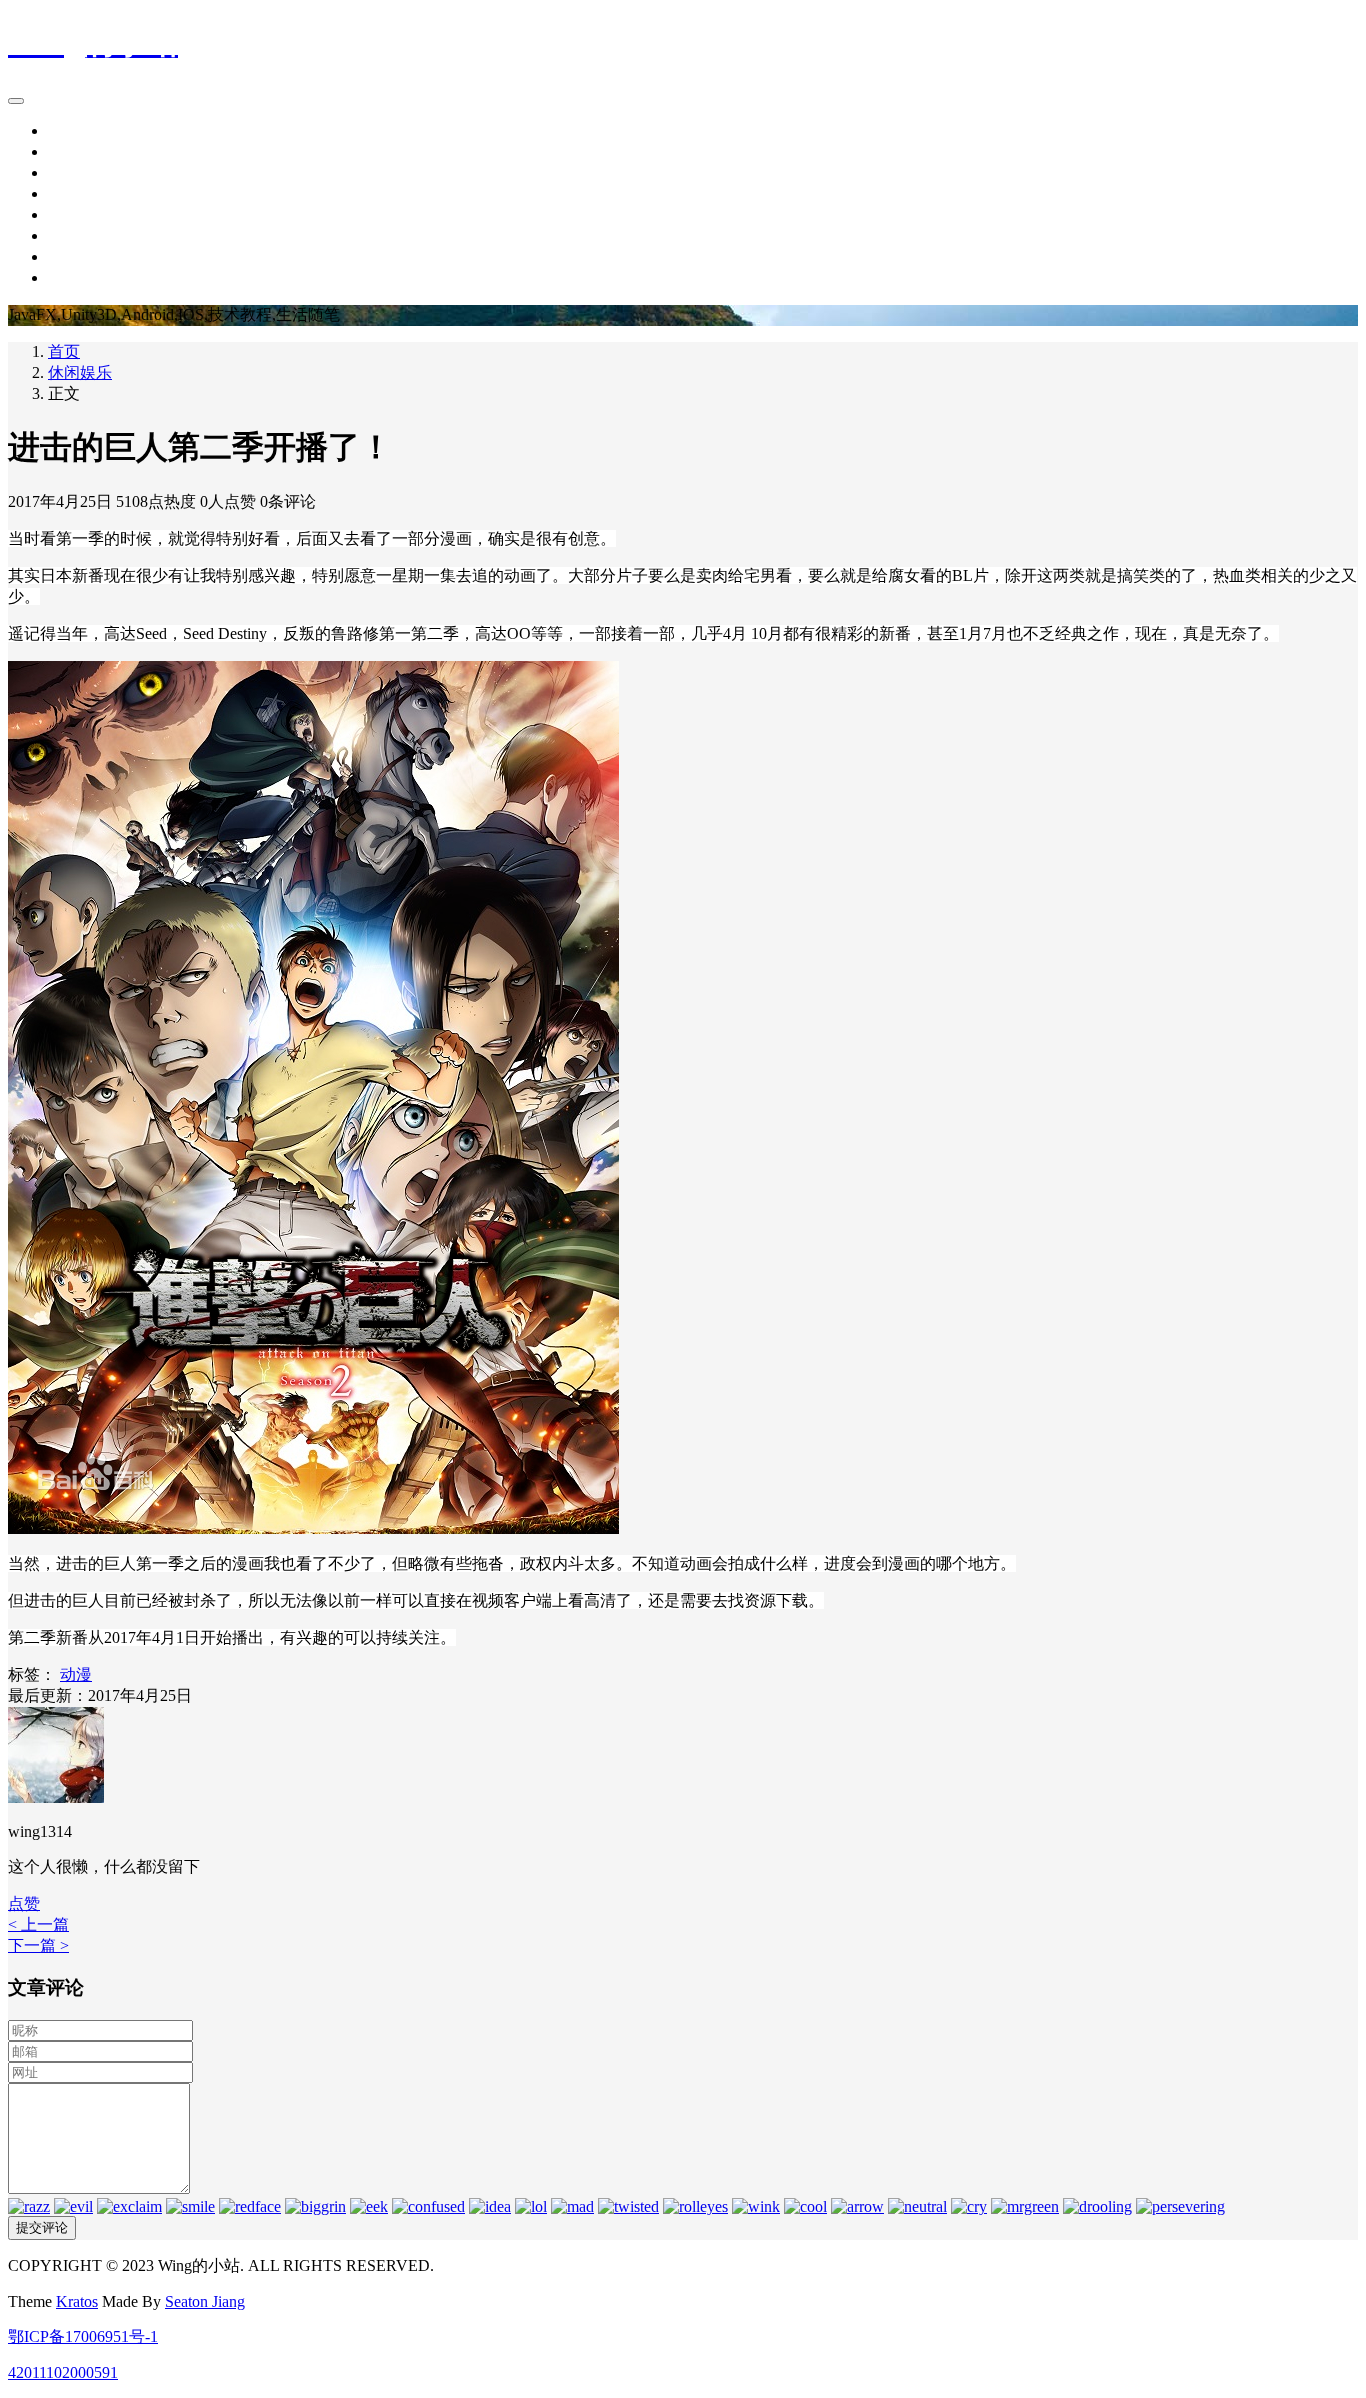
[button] (24, 1903)
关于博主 (80, 277)
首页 (64, 130)
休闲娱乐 (80, 214)
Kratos (77, 2301)
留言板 (72, 256)
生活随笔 (80, 193)
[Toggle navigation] (16, 101)
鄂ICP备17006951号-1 (83, 2336)
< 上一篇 (38, 1924)
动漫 (76, 1674)
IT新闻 (71, 151)
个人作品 (80, 235)
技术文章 (80, 172)
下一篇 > (38, 1945)
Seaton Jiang (205, 2301)
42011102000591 (63, 2372)
